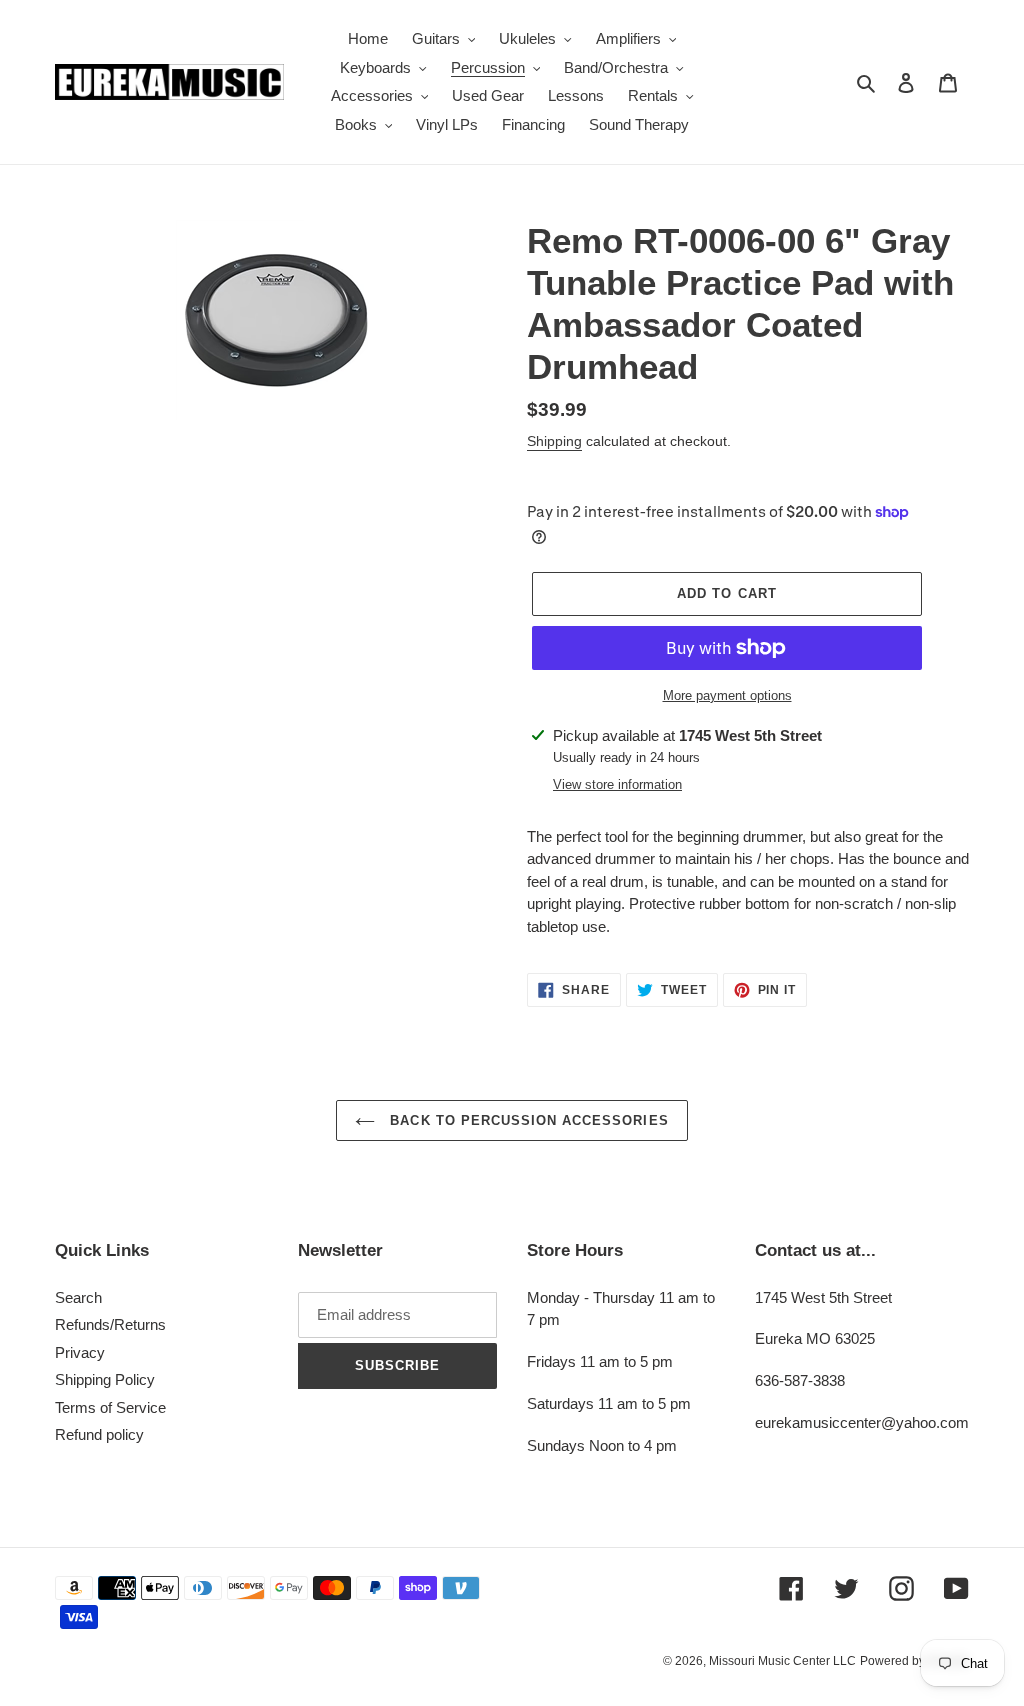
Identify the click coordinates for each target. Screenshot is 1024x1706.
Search (78, 1297)
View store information (617, 784)
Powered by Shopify (914, 1661)
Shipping (554, 441)
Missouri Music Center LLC (782, 1661)
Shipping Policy (105, 1379)
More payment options (727, 695)
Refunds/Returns (110, 1324)
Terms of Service (110, 1407)
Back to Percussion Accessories (526, 1120)
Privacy (80, 1352)
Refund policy (99, 1434)
